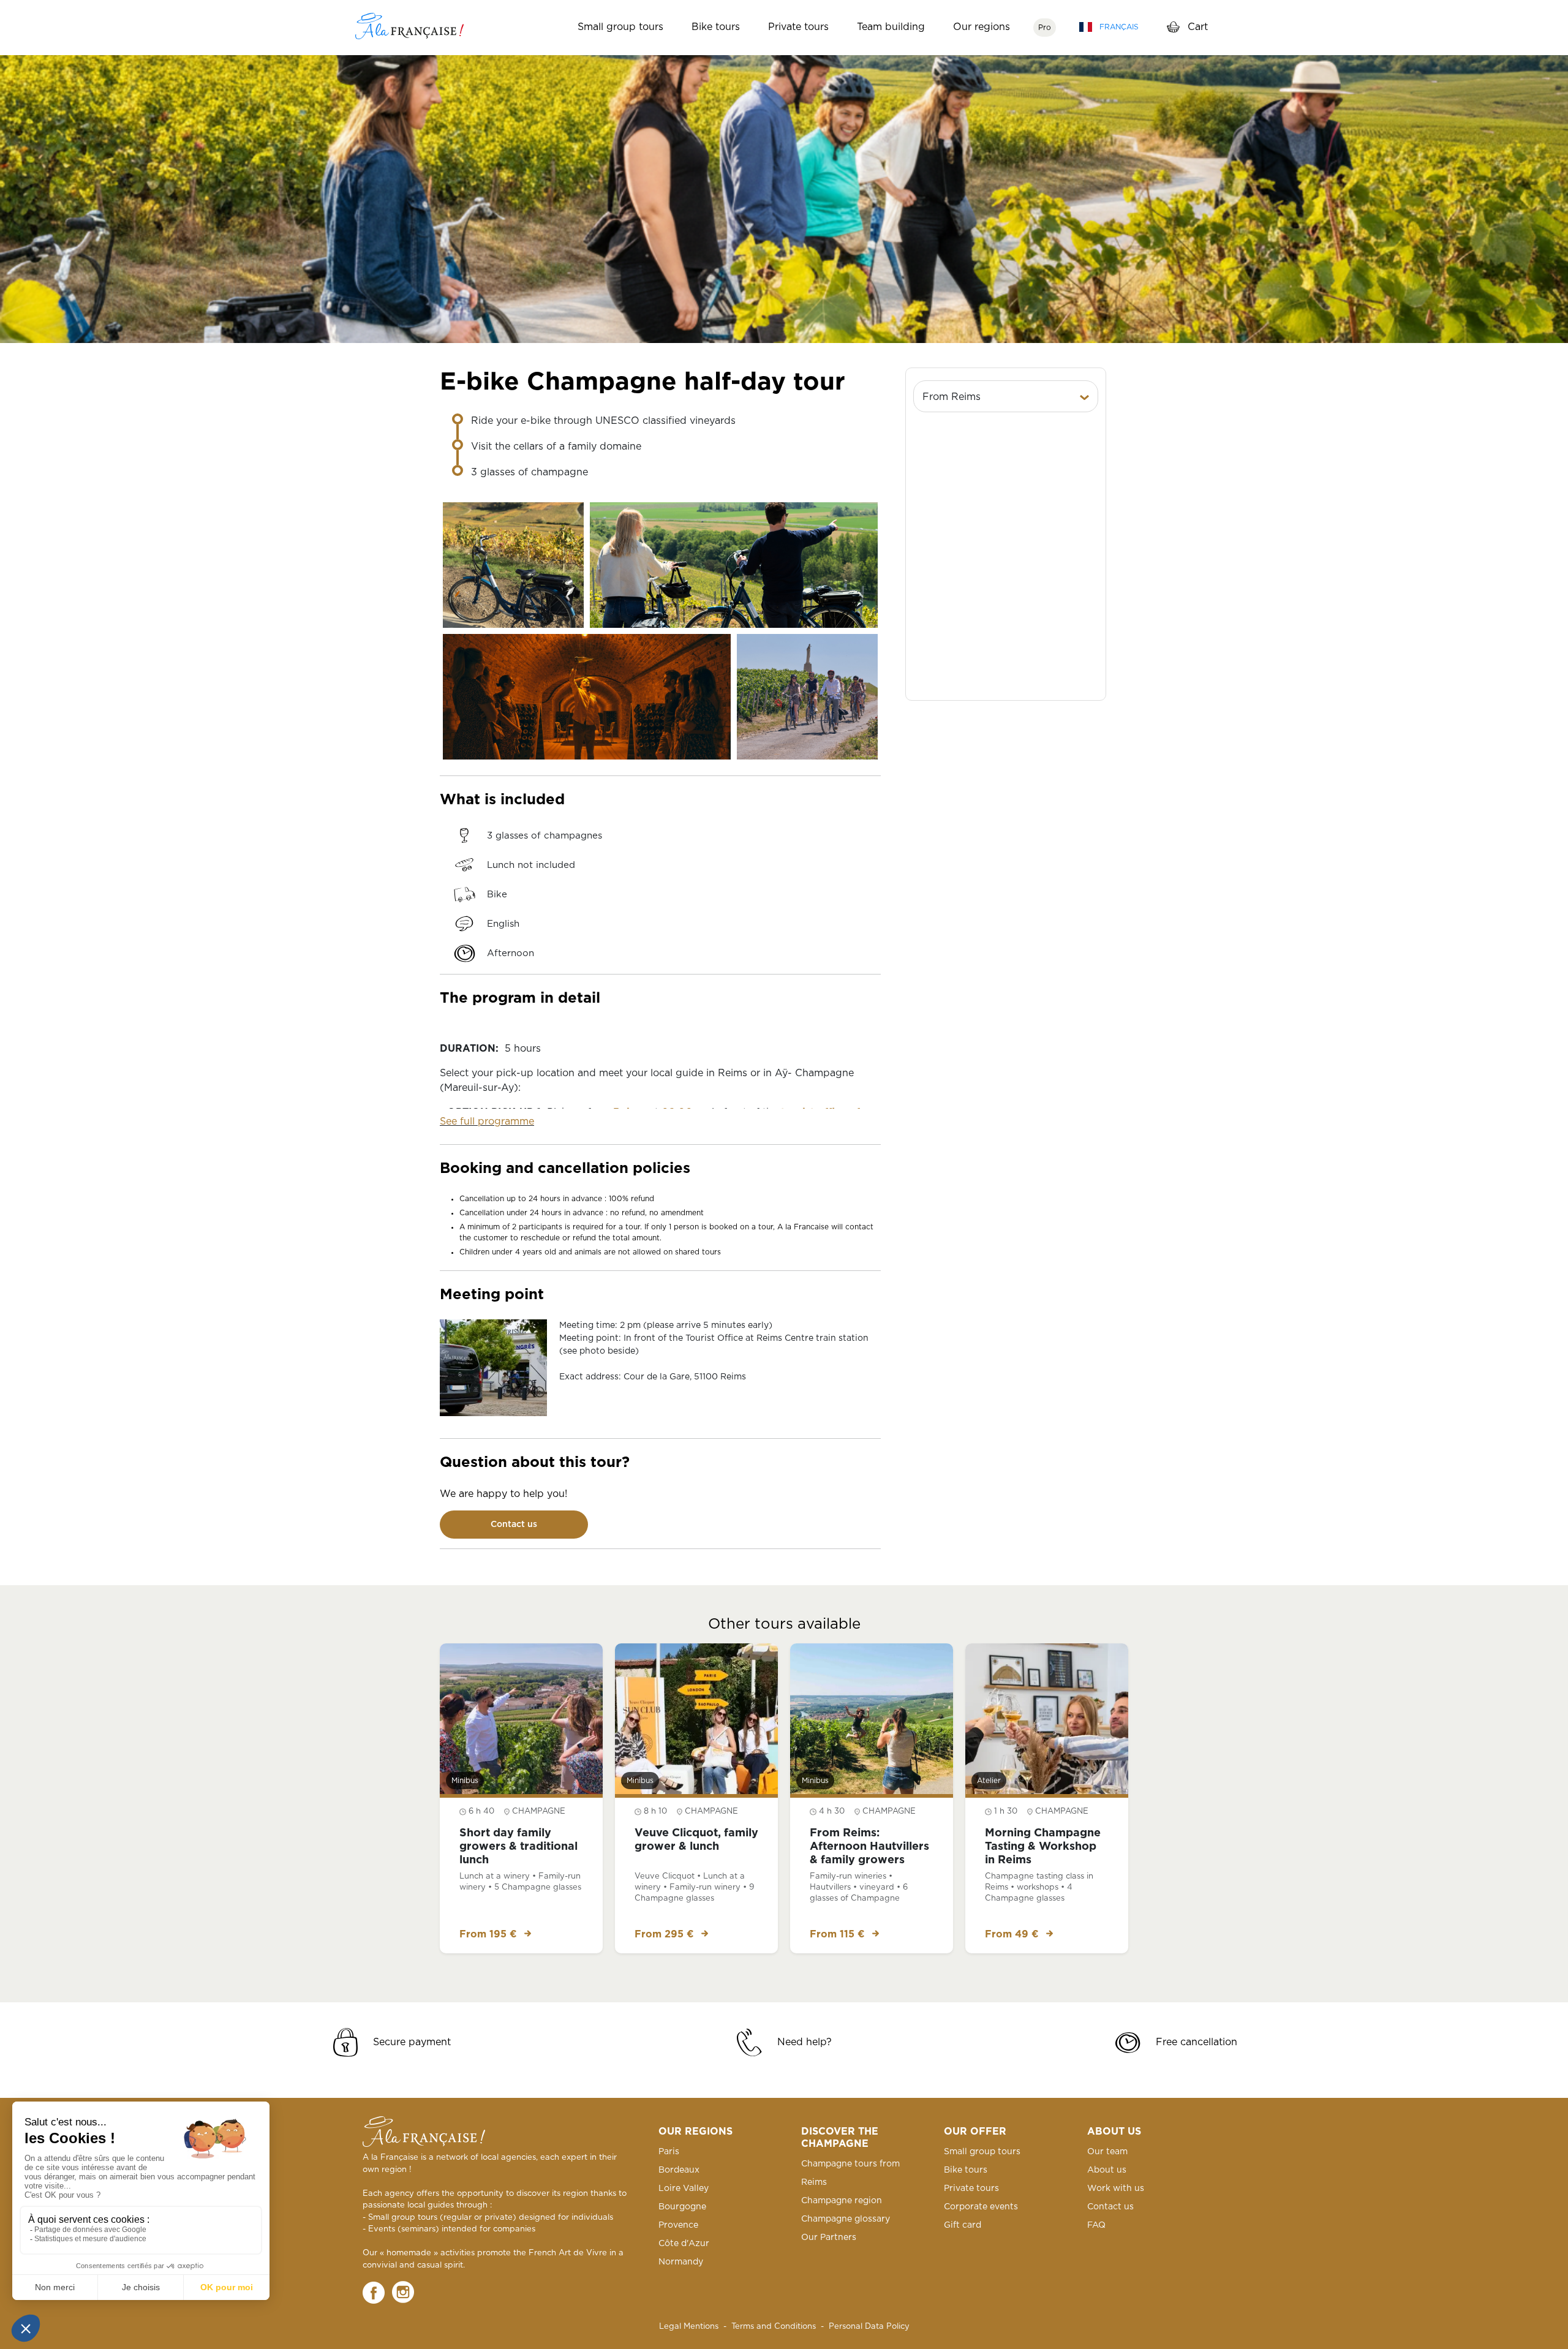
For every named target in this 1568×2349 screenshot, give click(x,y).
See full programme (487, 1122)
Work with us (1116, 2189)
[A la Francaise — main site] (424, 2132)
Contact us (514, 1525)
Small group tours (620, 27)
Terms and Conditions (774, 2327)
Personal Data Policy (869, 2327)
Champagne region (842, 2201)
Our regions (982, 27)
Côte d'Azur (684, 2244)
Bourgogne (682, 2207)
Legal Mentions (689, 2327)
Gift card (963, 2225)
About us (1107, 2170)
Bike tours (716, 27)
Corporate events (981, 2207)
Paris (669, 2152)
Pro (1045, 28)
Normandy (681, 2262)
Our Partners (829, 2238)
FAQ (1096, 2225)
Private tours (798, 27)
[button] (1006, 397)
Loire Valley (684, 2189)
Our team (1107, 2152)
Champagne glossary (846, 2219)
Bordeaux (679, 2170)
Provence (678, 2225)
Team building (891, 27)
